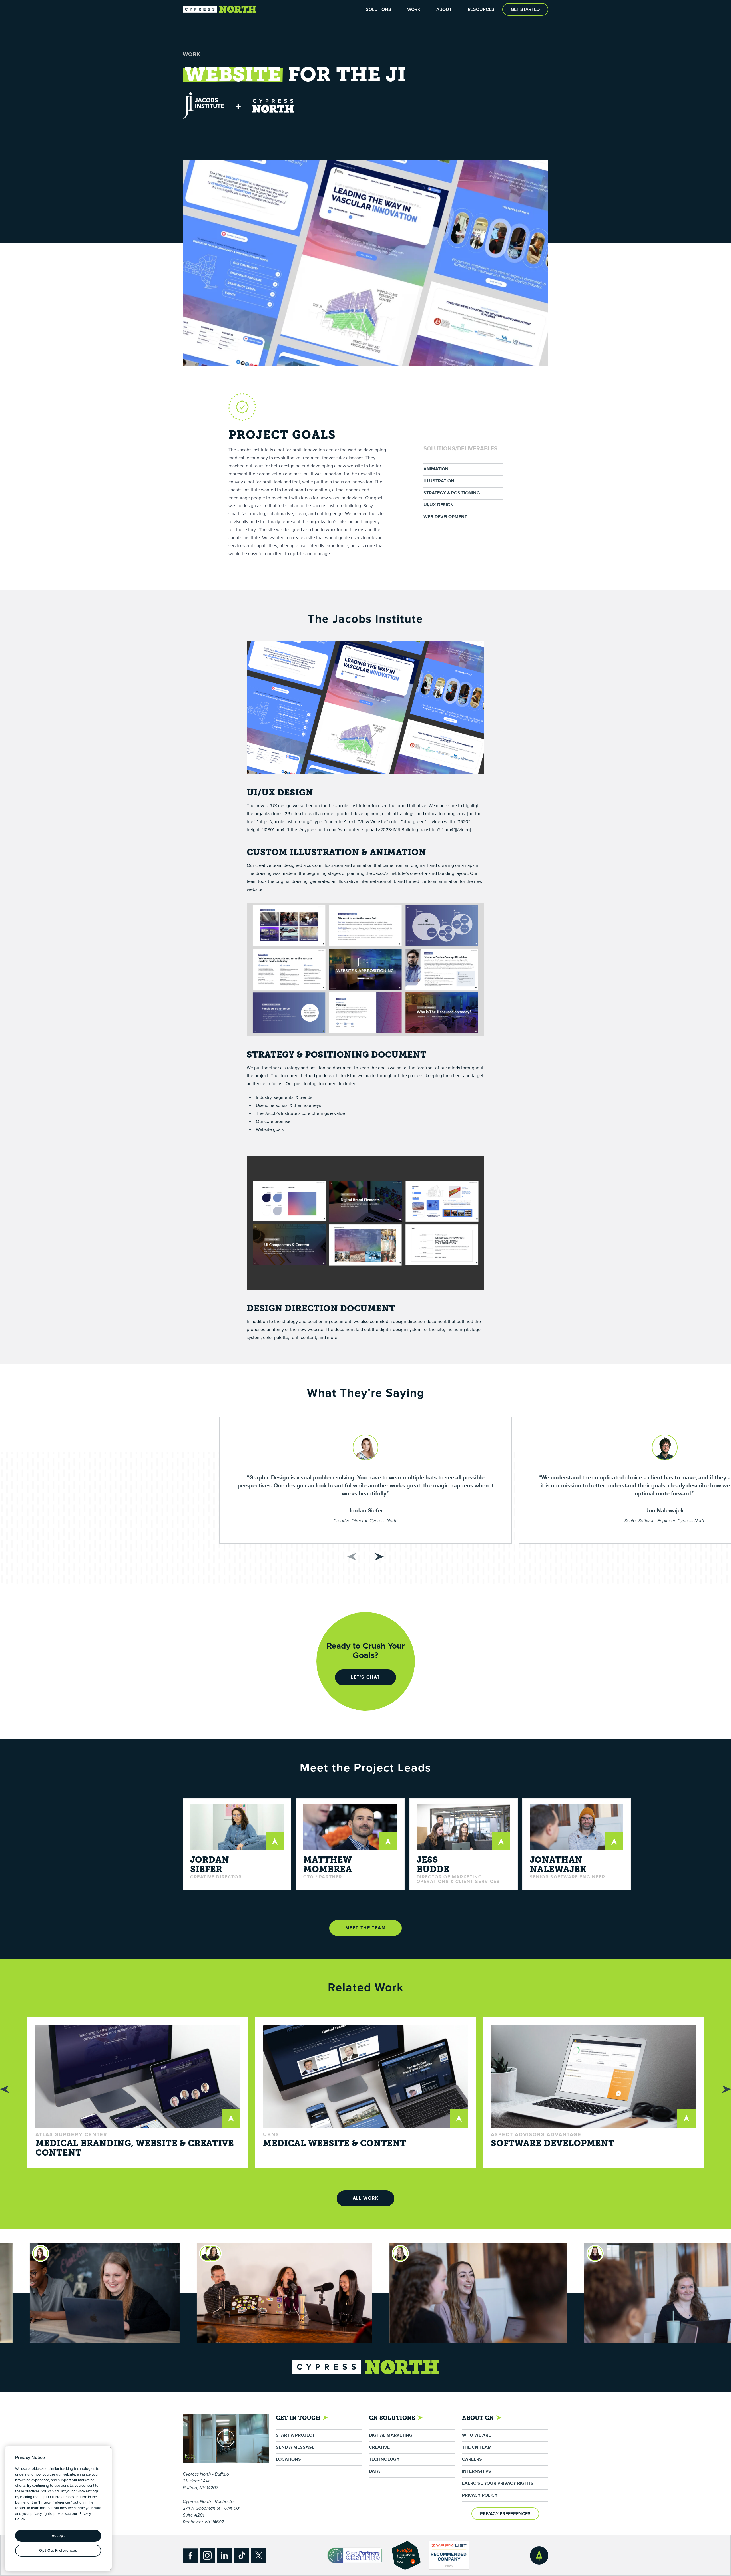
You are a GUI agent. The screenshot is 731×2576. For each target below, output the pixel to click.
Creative (379, 2447)
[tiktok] (242, 2555)
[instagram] (207, 2555)
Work (414, 9)
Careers (472, 2459)
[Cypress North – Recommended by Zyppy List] (449, 2555)
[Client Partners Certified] (355, 2556)
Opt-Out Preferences (58, 2551)
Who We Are (476, 2435)
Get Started (525, 9)
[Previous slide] (352, 1557)
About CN (478, 2418)
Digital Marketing (391, 2435)
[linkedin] (224, 2555)
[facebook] (190, 2555)
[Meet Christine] (87, 2253)
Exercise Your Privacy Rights (498, 2483)
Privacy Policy (480, 2495)
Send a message (295, 2447)
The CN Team (477, 2447)
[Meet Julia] (274, 2253)
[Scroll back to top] (539, 2555)
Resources (481, 9)
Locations (288, 2459)
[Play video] (226, 2439)
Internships (477, 2471)
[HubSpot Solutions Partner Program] (406, 2555)
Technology (384, 2459)
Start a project (295, 2435)
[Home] (220, 9)
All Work (366, 2198)
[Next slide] (379, 1557)
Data (374, 2471)
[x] (259, 2555)
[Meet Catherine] (469, 2253)
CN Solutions (392, 2418)
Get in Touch (298, 2418)
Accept (58, 2536)
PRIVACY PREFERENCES (505, 2514)
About (444, 9)
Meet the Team (366, 1928)
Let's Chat (365, 1677)
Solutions (378, 9)
